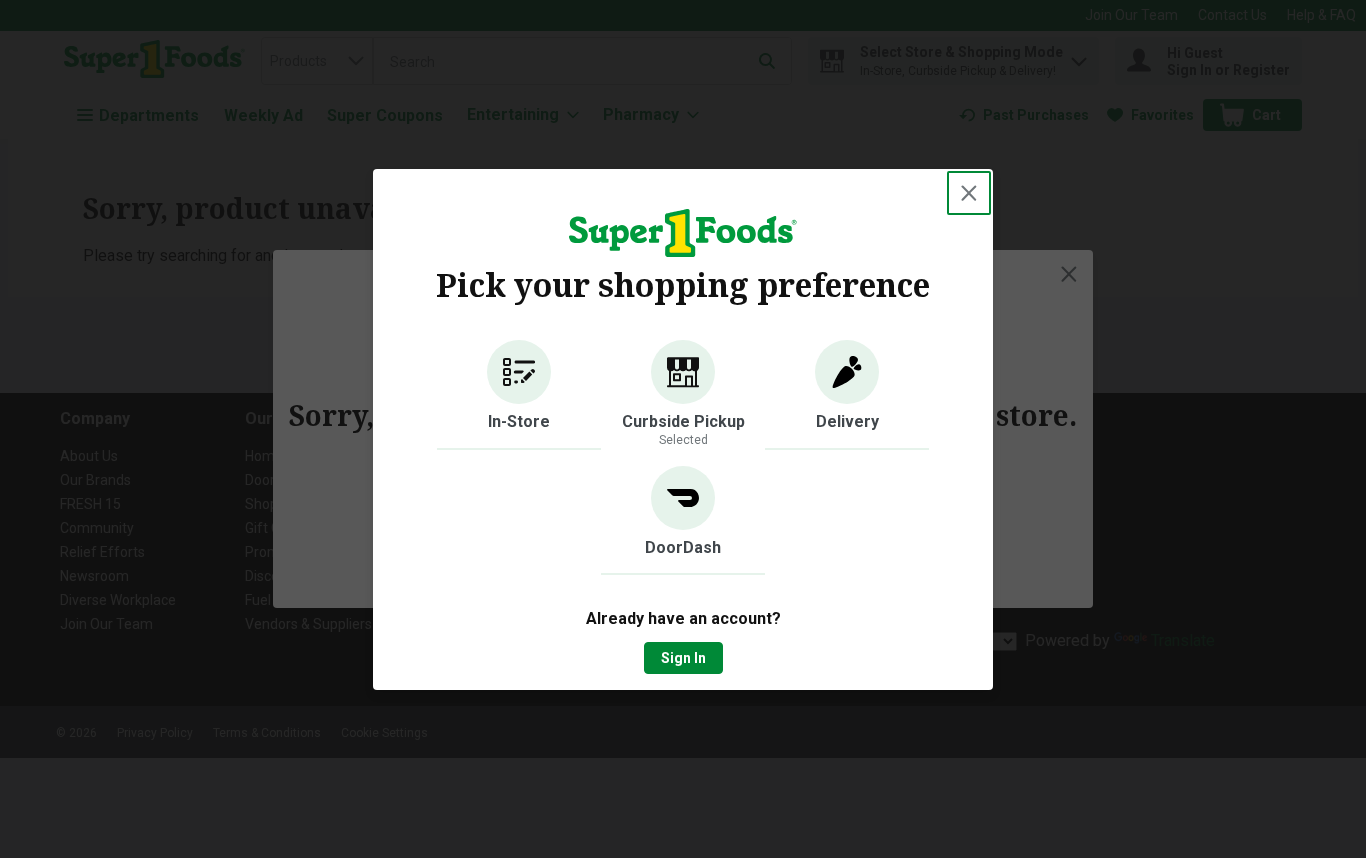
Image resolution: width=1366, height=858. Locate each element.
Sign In (683, 658)
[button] (519, 395)
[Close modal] (969, 193)
